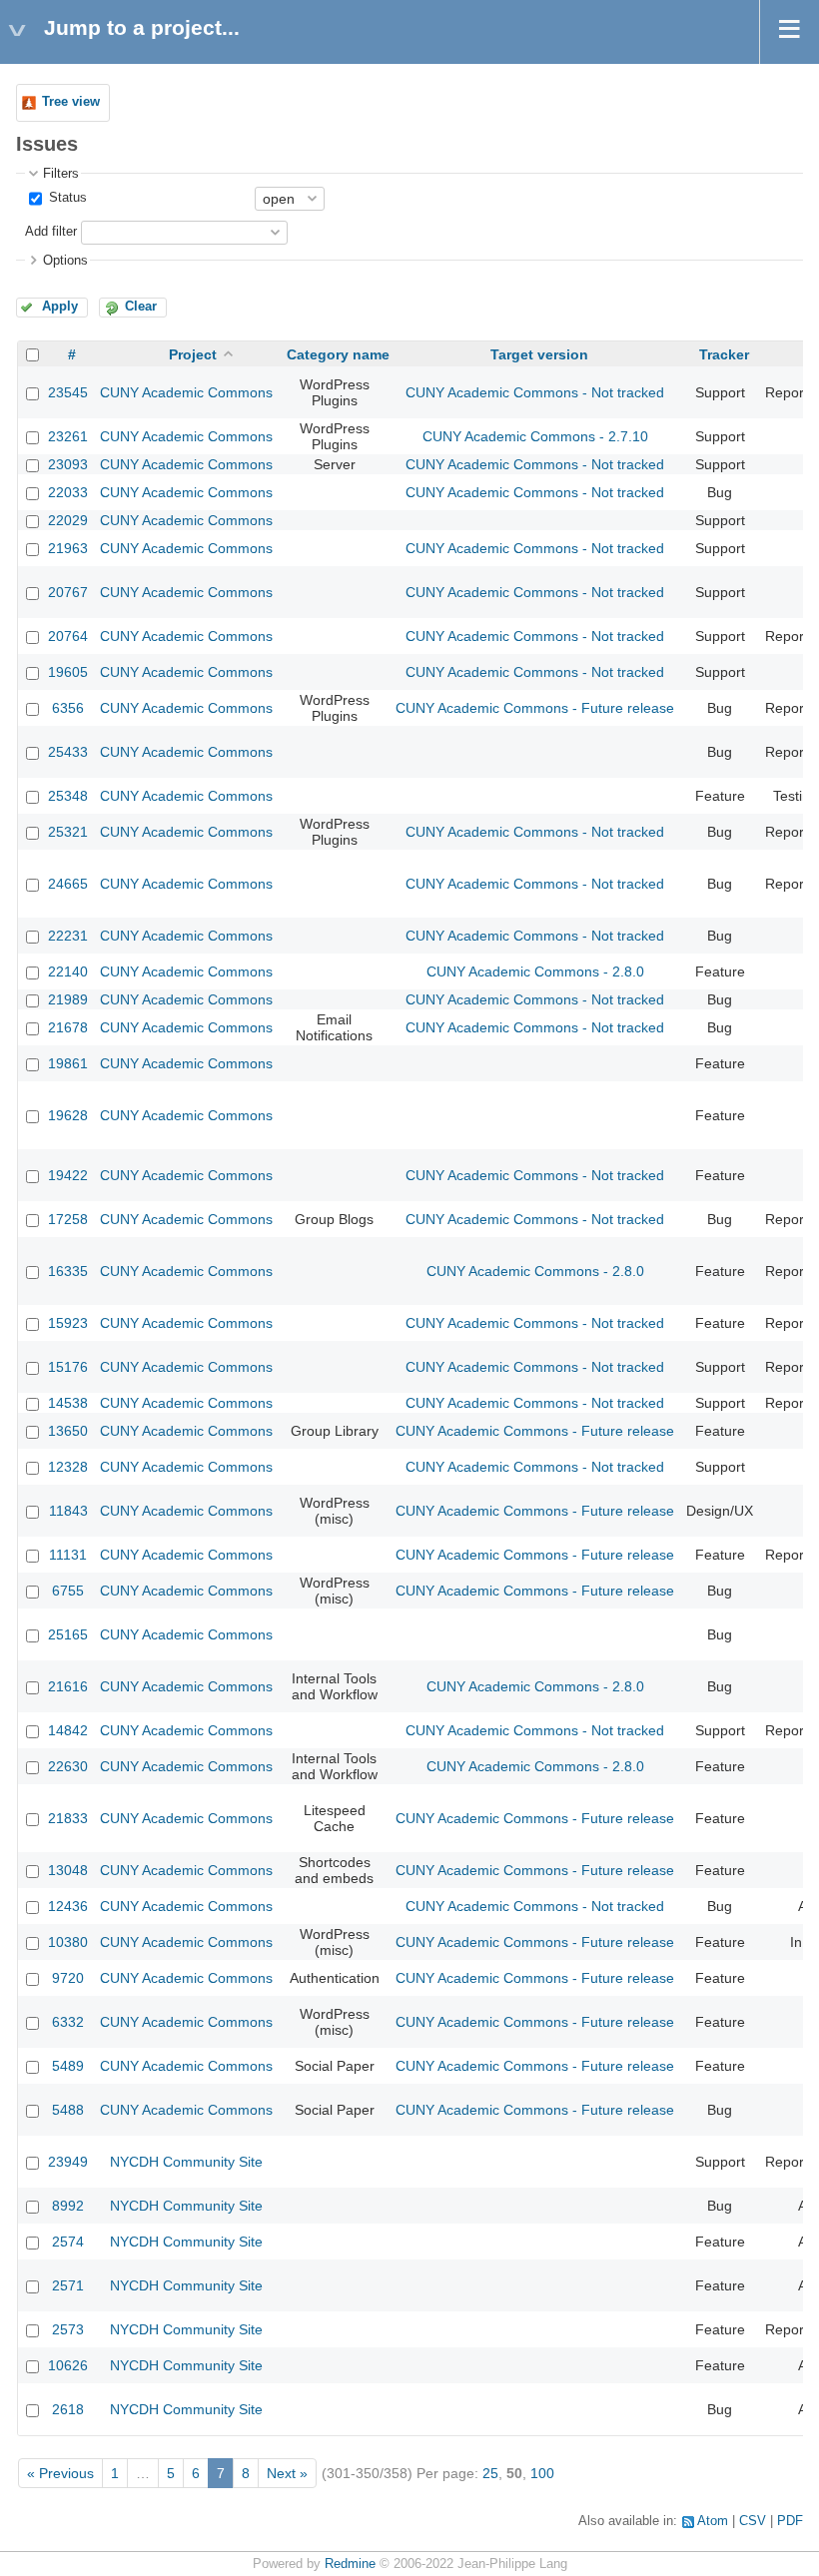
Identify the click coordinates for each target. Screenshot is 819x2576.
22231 (68, 936)
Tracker (724, 354)
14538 (68, 1403)
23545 (68, 392)
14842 (68, 1730)
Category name (338, 354)
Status (66, 198)
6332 (68, 2022)
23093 (68, 464)
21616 (68, 1686)
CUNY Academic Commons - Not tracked (535, 392)
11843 (68, 1511)
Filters (61, 174)
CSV (753, 2521)
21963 (68, 548)
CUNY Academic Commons (186, 392)
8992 (68, 2206)
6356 (68, 708)
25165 (68, 1634)
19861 (68, 1063)
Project (193, 354)
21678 (68, 1027)
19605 (68, 672)
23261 (68, 436)
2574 (68, 2242)
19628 (68, 1115)
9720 (68, 1978)
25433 (68, 752)
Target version (539, 354)
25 (490, 2473)
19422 (68, 1175)
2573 (68, 2329)
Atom (713, 2521)
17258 (68, 1219)
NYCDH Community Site (186, 2162)
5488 (68, 2110)
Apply (60, 307)
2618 (68, 2409)
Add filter (51, 232)
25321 (68, 832)
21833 (68, 1818)
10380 (68, 1942)
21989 (68, 999)
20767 (68, 592)
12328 (68, 1467)
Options (65, 261)
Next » (287, 2473)
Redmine (350, 2564)
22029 (68, 520)
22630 (68, 1766)
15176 (68, 1367)
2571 (68, 2285)
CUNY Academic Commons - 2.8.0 (535, 971)
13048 (68, 1870)
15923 (68, 1323)
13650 (68, 1431)
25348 (68, 796)
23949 (68, 2162)
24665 (68, 884)
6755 (68, 1591)
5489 (68, 2066)
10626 (68, 2365)
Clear (141, 307)
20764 (68, 636)
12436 (68, 1906)
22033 (68, 492)
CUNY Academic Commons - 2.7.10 (535, 436)
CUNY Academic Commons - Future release (535, 708)
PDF (790, 2521)
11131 (68, 1555)
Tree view (71, 102)
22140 (68, 971)
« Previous (60, 2473)
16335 (68, 1271)
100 (542, 2473)
